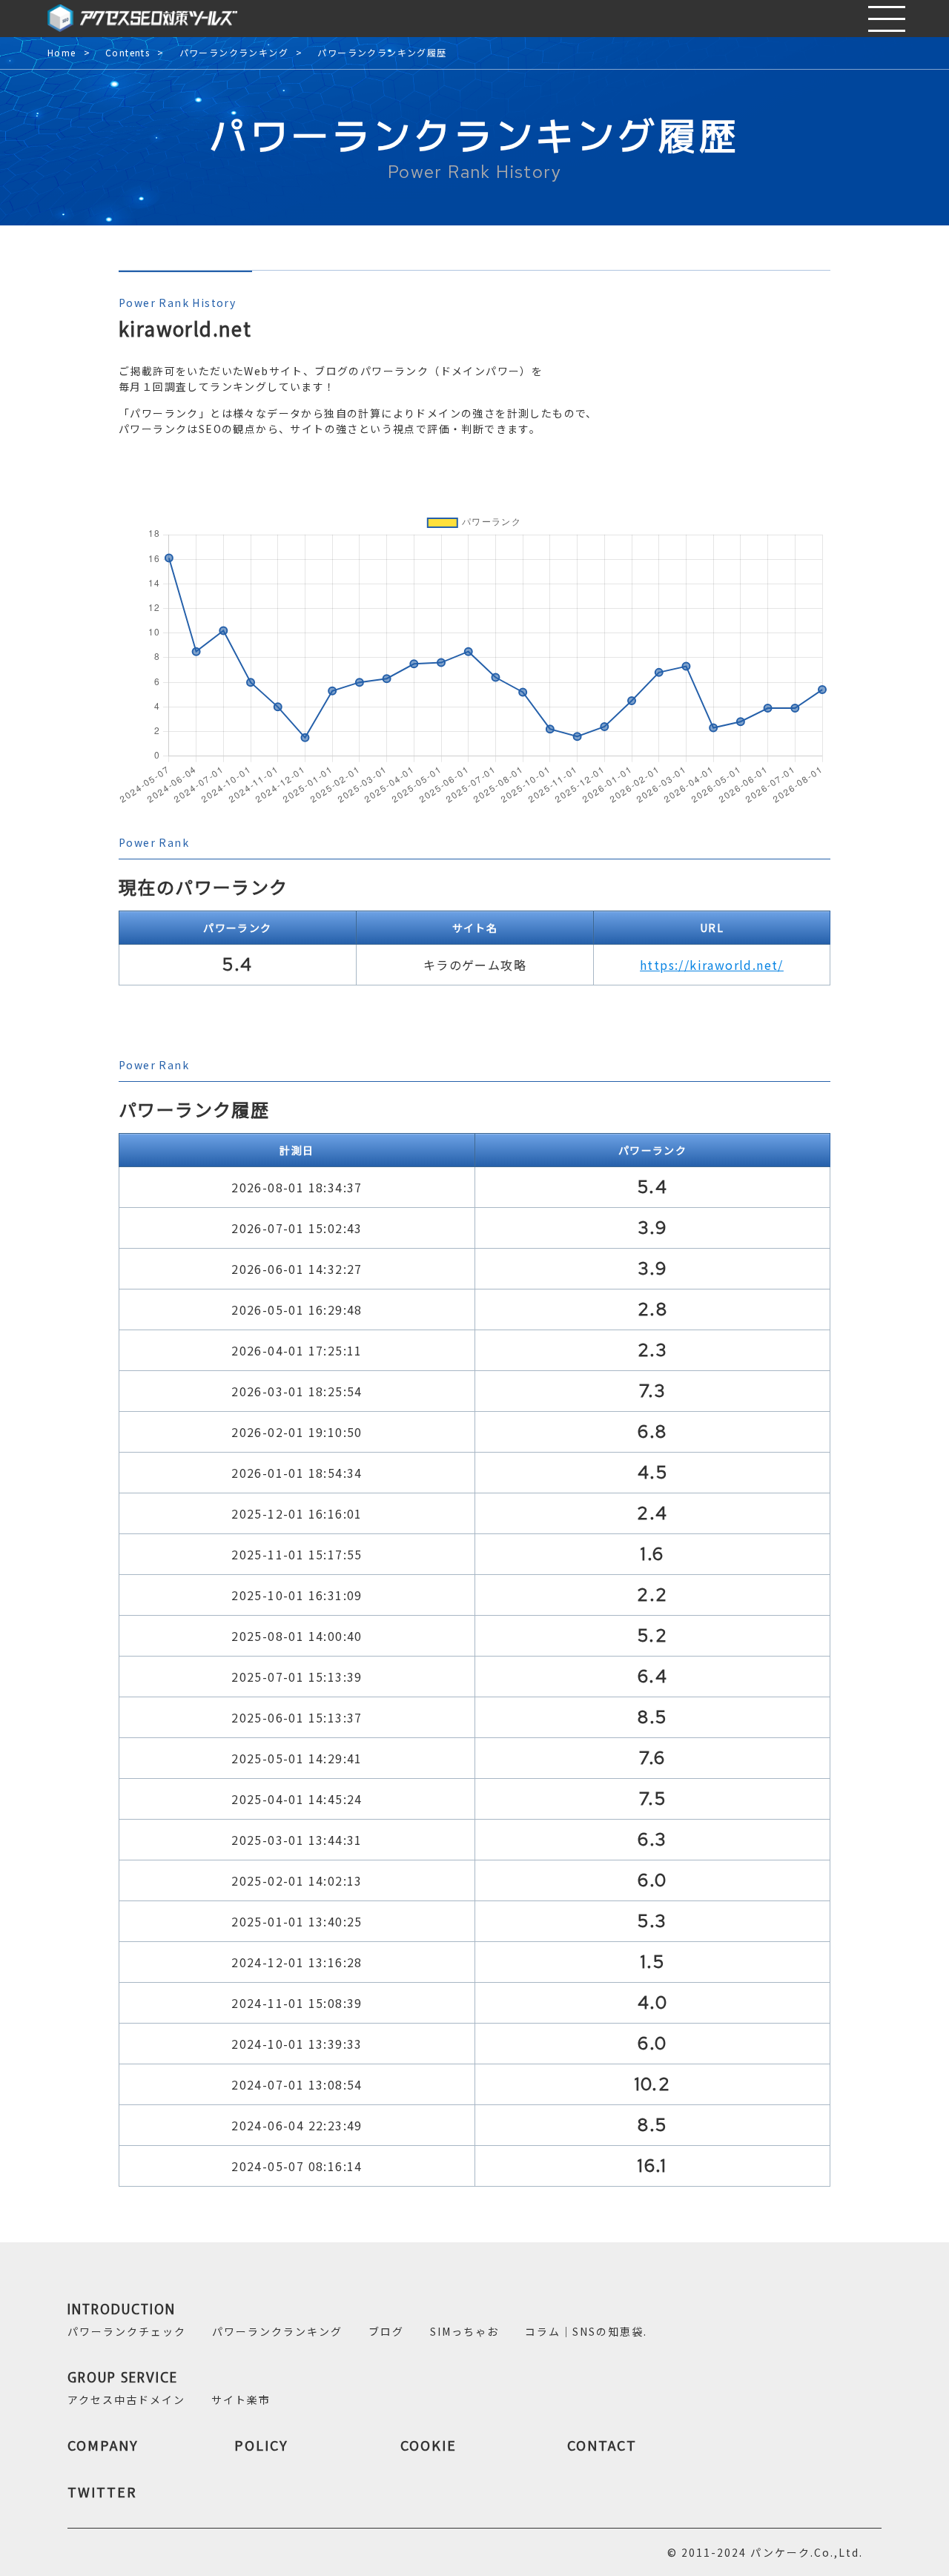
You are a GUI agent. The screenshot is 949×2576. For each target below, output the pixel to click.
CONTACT (602, 2445)
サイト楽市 (241, 2400)
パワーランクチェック (127, 2331)
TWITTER (102, 2491)
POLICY (261, 2445)
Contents (128, 53)
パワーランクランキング (234, 53)
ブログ (386, 2331)
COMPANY (103, 2445)
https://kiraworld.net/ (712, 965)
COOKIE (429, 2445)
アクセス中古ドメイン (126, 2400)
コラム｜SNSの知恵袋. (586, 2331)
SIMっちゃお (464, 2331)
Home (62, 53)
